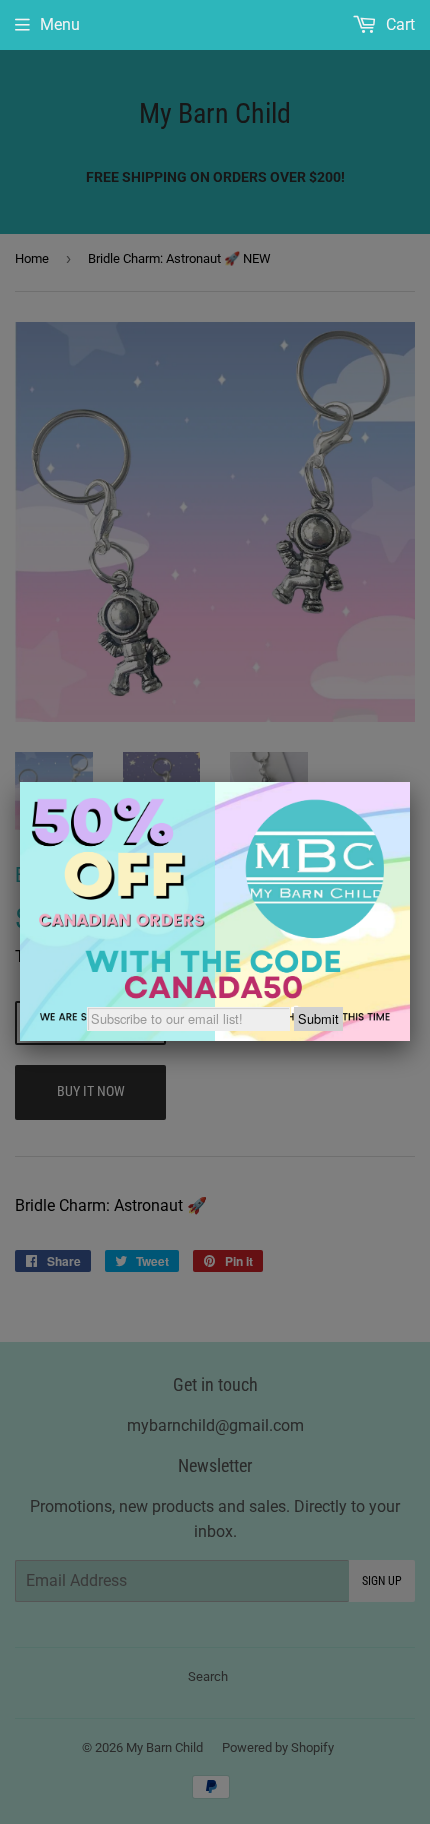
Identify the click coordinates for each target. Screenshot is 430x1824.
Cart (398, 24)
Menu (60, 24)
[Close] (410, 782)
